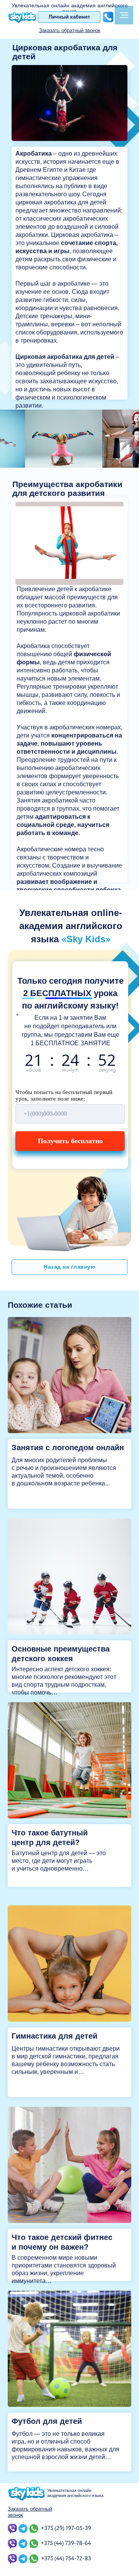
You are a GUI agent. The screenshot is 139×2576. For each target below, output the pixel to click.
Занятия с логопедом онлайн (68, 1447)
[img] (69, 1375)
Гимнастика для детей (54, 2036)
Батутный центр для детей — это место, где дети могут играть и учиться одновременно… (59, 1861)
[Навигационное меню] (124, 15)
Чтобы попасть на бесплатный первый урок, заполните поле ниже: (64, 1095)
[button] (70, 30)
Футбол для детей (47, 2421)
